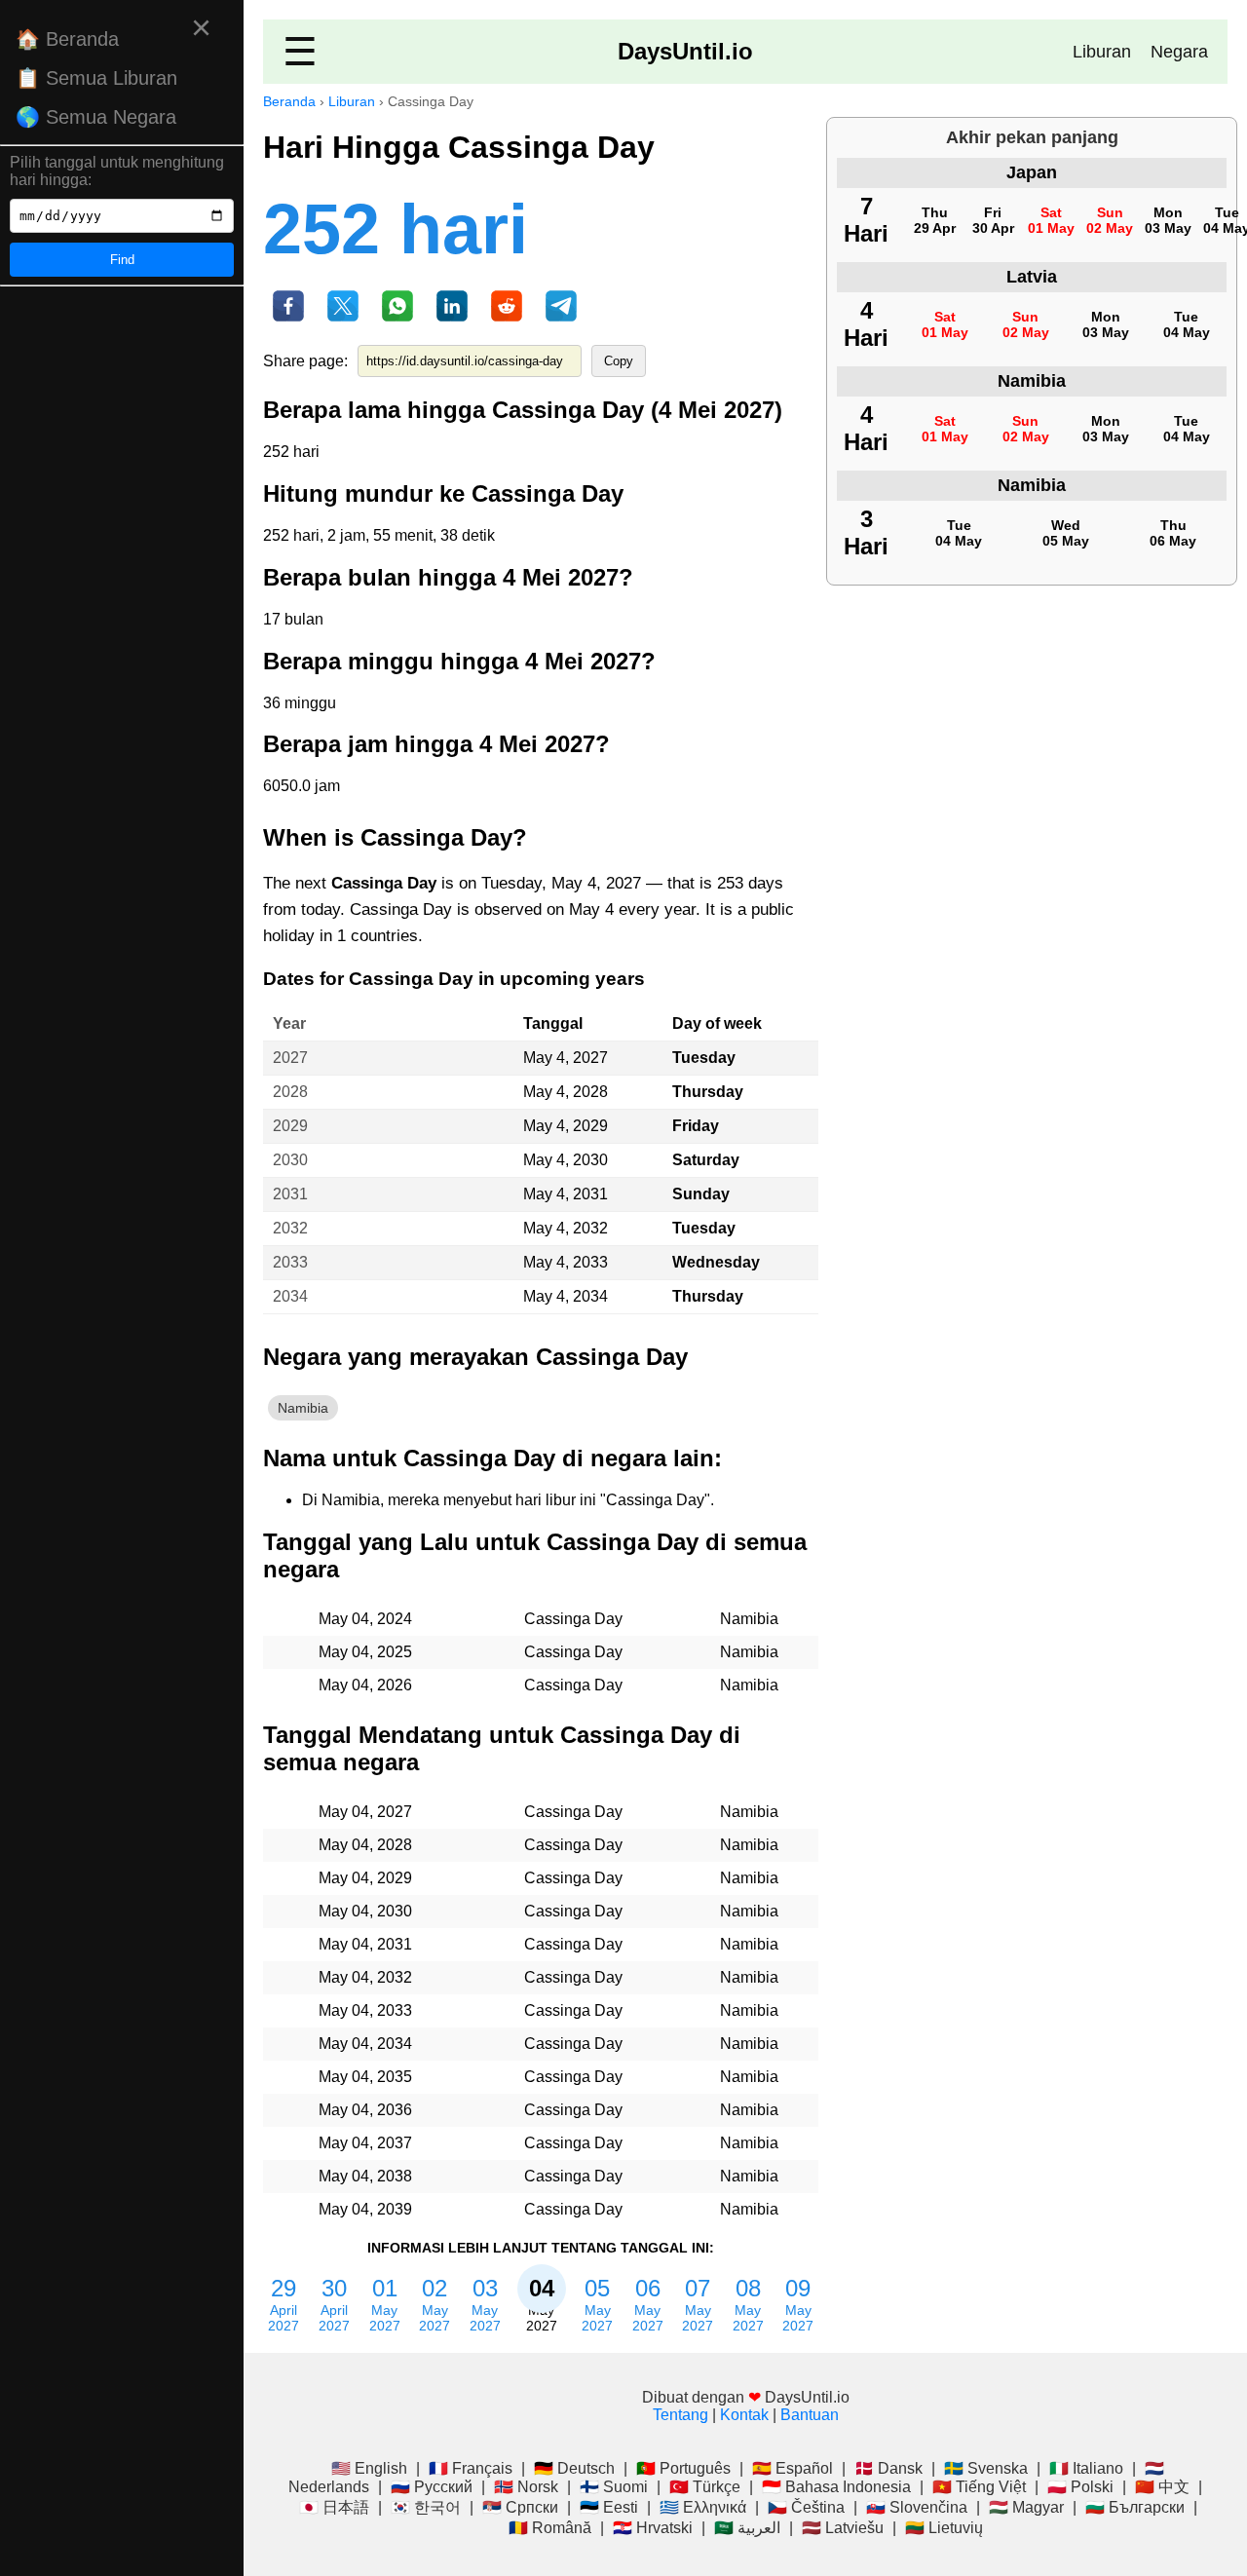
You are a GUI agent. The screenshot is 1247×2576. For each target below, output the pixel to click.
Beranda (289, 101)
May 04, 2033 (365, 2010)
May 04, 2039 (365, 2209)
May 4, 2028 (566, 1092)
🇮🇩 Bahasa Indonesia (836, 2487)
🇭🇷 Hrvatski (653, 2528)
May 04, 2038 (365, 2176)
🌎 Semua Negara (96, 117)
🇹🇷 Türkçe (705, 2487)
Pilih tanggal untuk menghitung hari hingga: (117, 171)
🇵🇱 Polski (1080, 2487)
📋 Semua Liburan (96, 78)
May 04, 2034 (365, 2044)
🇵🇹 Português (683, 2468)
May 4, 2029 (566, 1126)
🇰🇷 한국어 (426, 2507)
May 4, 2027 (566, 1058)
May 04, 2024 (365, 1619)
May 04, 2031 (365, 1944)
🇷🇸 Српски (520, 2507)
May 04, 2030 (365, 1911)
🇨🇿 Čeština (806, 2507)
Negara (1179, 52)
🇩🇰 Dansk (888, 2468)
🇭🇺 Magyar (1026, 2507)
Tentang (680, 2415)
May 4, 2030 (566, 1160)
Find (122, 260)
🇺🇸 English (369, 2468)
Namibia (303, 1408)
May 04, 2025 (365, 1652)
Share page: (305, 361)
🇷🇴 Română (550, 2528)
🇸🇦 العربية (747, 2528)
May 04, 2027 (365, 1812)
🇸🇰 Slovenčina (917, 2507)
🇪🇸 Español (793, 2468)
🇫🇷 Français (471, 2468)
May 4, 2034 (566, 1296)
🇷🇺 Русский (432, 2487)
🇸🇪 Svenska (986, 2468)
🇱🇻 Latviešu (843, 2528)
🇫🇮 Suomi (614, 2487)
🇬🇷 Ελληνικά (703, 2507)
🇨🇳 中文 (1162, 2487)
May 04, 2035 (365, 2077)
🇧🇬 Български (1135, 2507)
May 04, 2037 (365, 2143)
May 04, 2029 (365, 1878)
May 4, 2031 (566, 1194)
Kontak (744, 2415)
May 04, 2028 (365, 1845)
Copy (619, 361)
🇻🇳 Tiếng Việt (979, 2487)
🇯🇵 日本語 (334, 2507)
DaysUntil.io (685, 51)
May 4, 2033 (566, 1262)
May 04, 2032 (365, 1977)
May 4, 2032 (566, 1228)
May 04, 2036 (365, 2110)
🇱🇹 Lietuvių (944, 2528)
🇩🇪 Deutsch (574, 2468)
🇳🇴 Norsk (526, 2487)
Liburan (1102, 52)
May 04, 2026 (365, 1685)
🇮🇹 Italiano (1086, 2468)
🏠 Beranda (67, 39)
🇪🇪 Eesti (609, 2507)
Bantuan (810, 2415)
